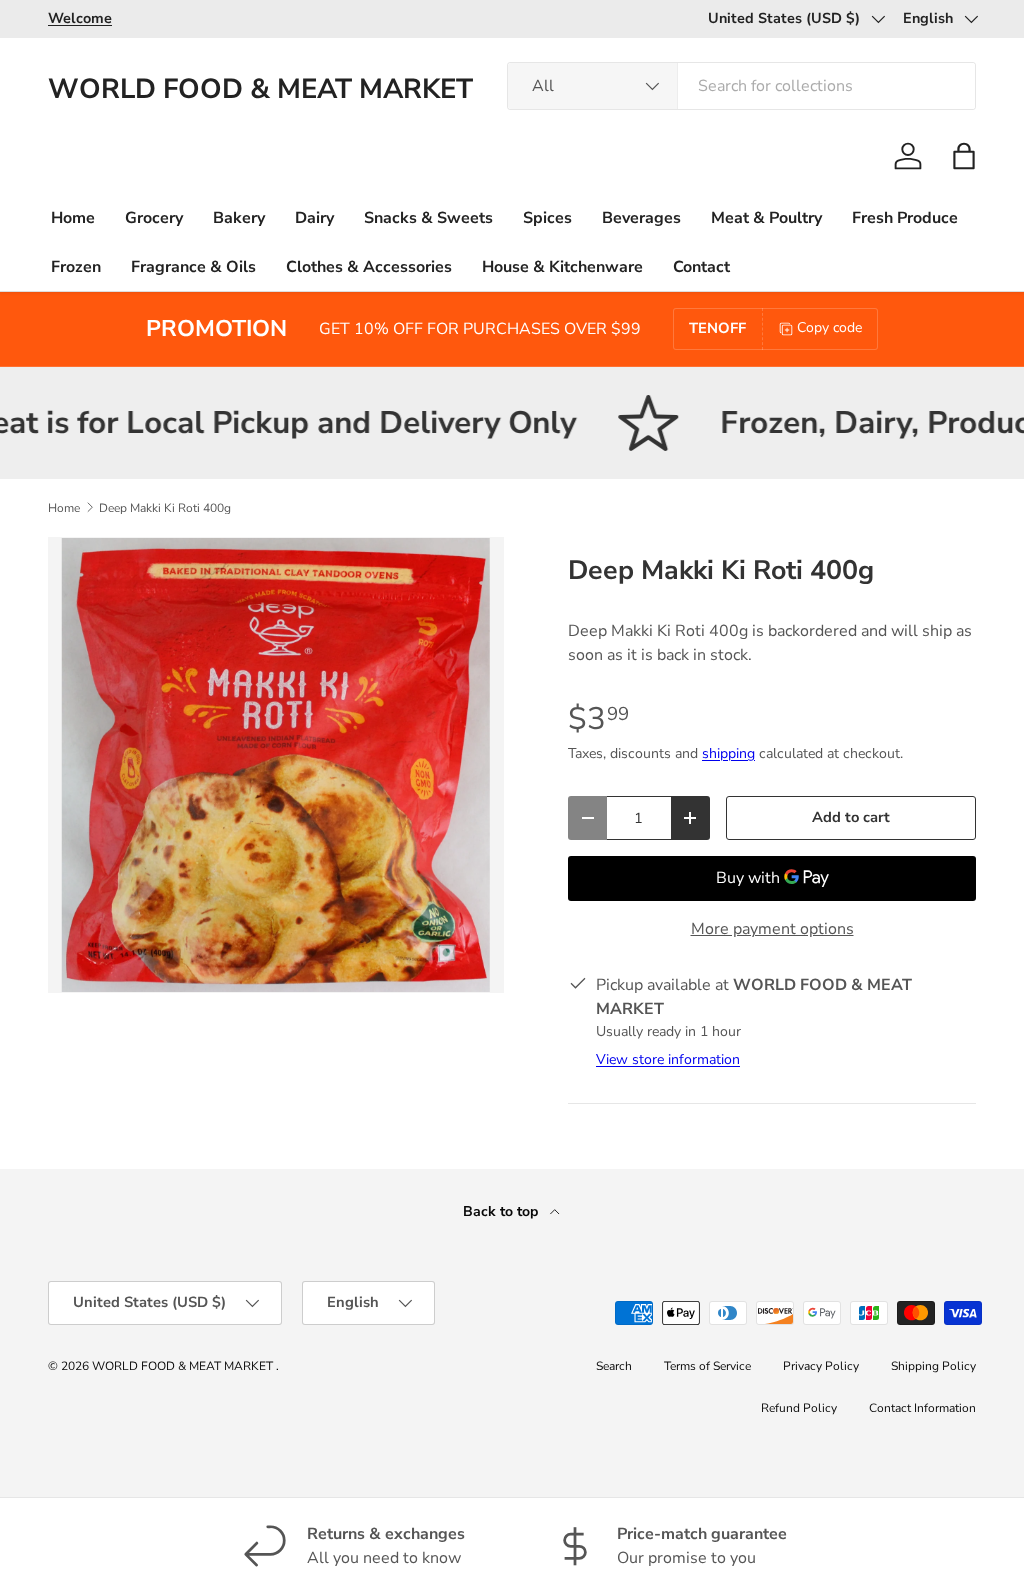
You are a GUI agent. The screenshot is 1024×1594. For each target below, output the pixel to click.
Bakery (239, 218)
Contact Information (922, 1408)
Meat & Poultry (766, 218)
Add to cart (851, 817)
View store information (668, 1059)
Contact (701, 267)
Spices (547, 218)
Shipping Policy (933, 1366)
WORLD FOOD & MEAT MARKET (184, 1366)
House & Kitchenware (562, 267)
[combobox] (741, 86)
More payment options (772, 929)
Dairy (314, 218)
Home (73, 218)
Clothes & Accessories (369, 267)
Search (614, 1366)
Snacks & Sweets (428, 218)
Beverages (641, 218)
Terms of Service (707, 1366)
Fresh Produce (905, 218)
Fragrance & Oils (193, 267)
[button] (964, 156)
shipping (728, 753)
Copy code (829, 327)
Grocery (154, 218)
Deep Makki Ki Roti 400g (165, 508)
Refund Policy (799, 1408)
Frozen (76, 267)
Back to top (502, 1211)
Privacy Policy (821, 1366)
